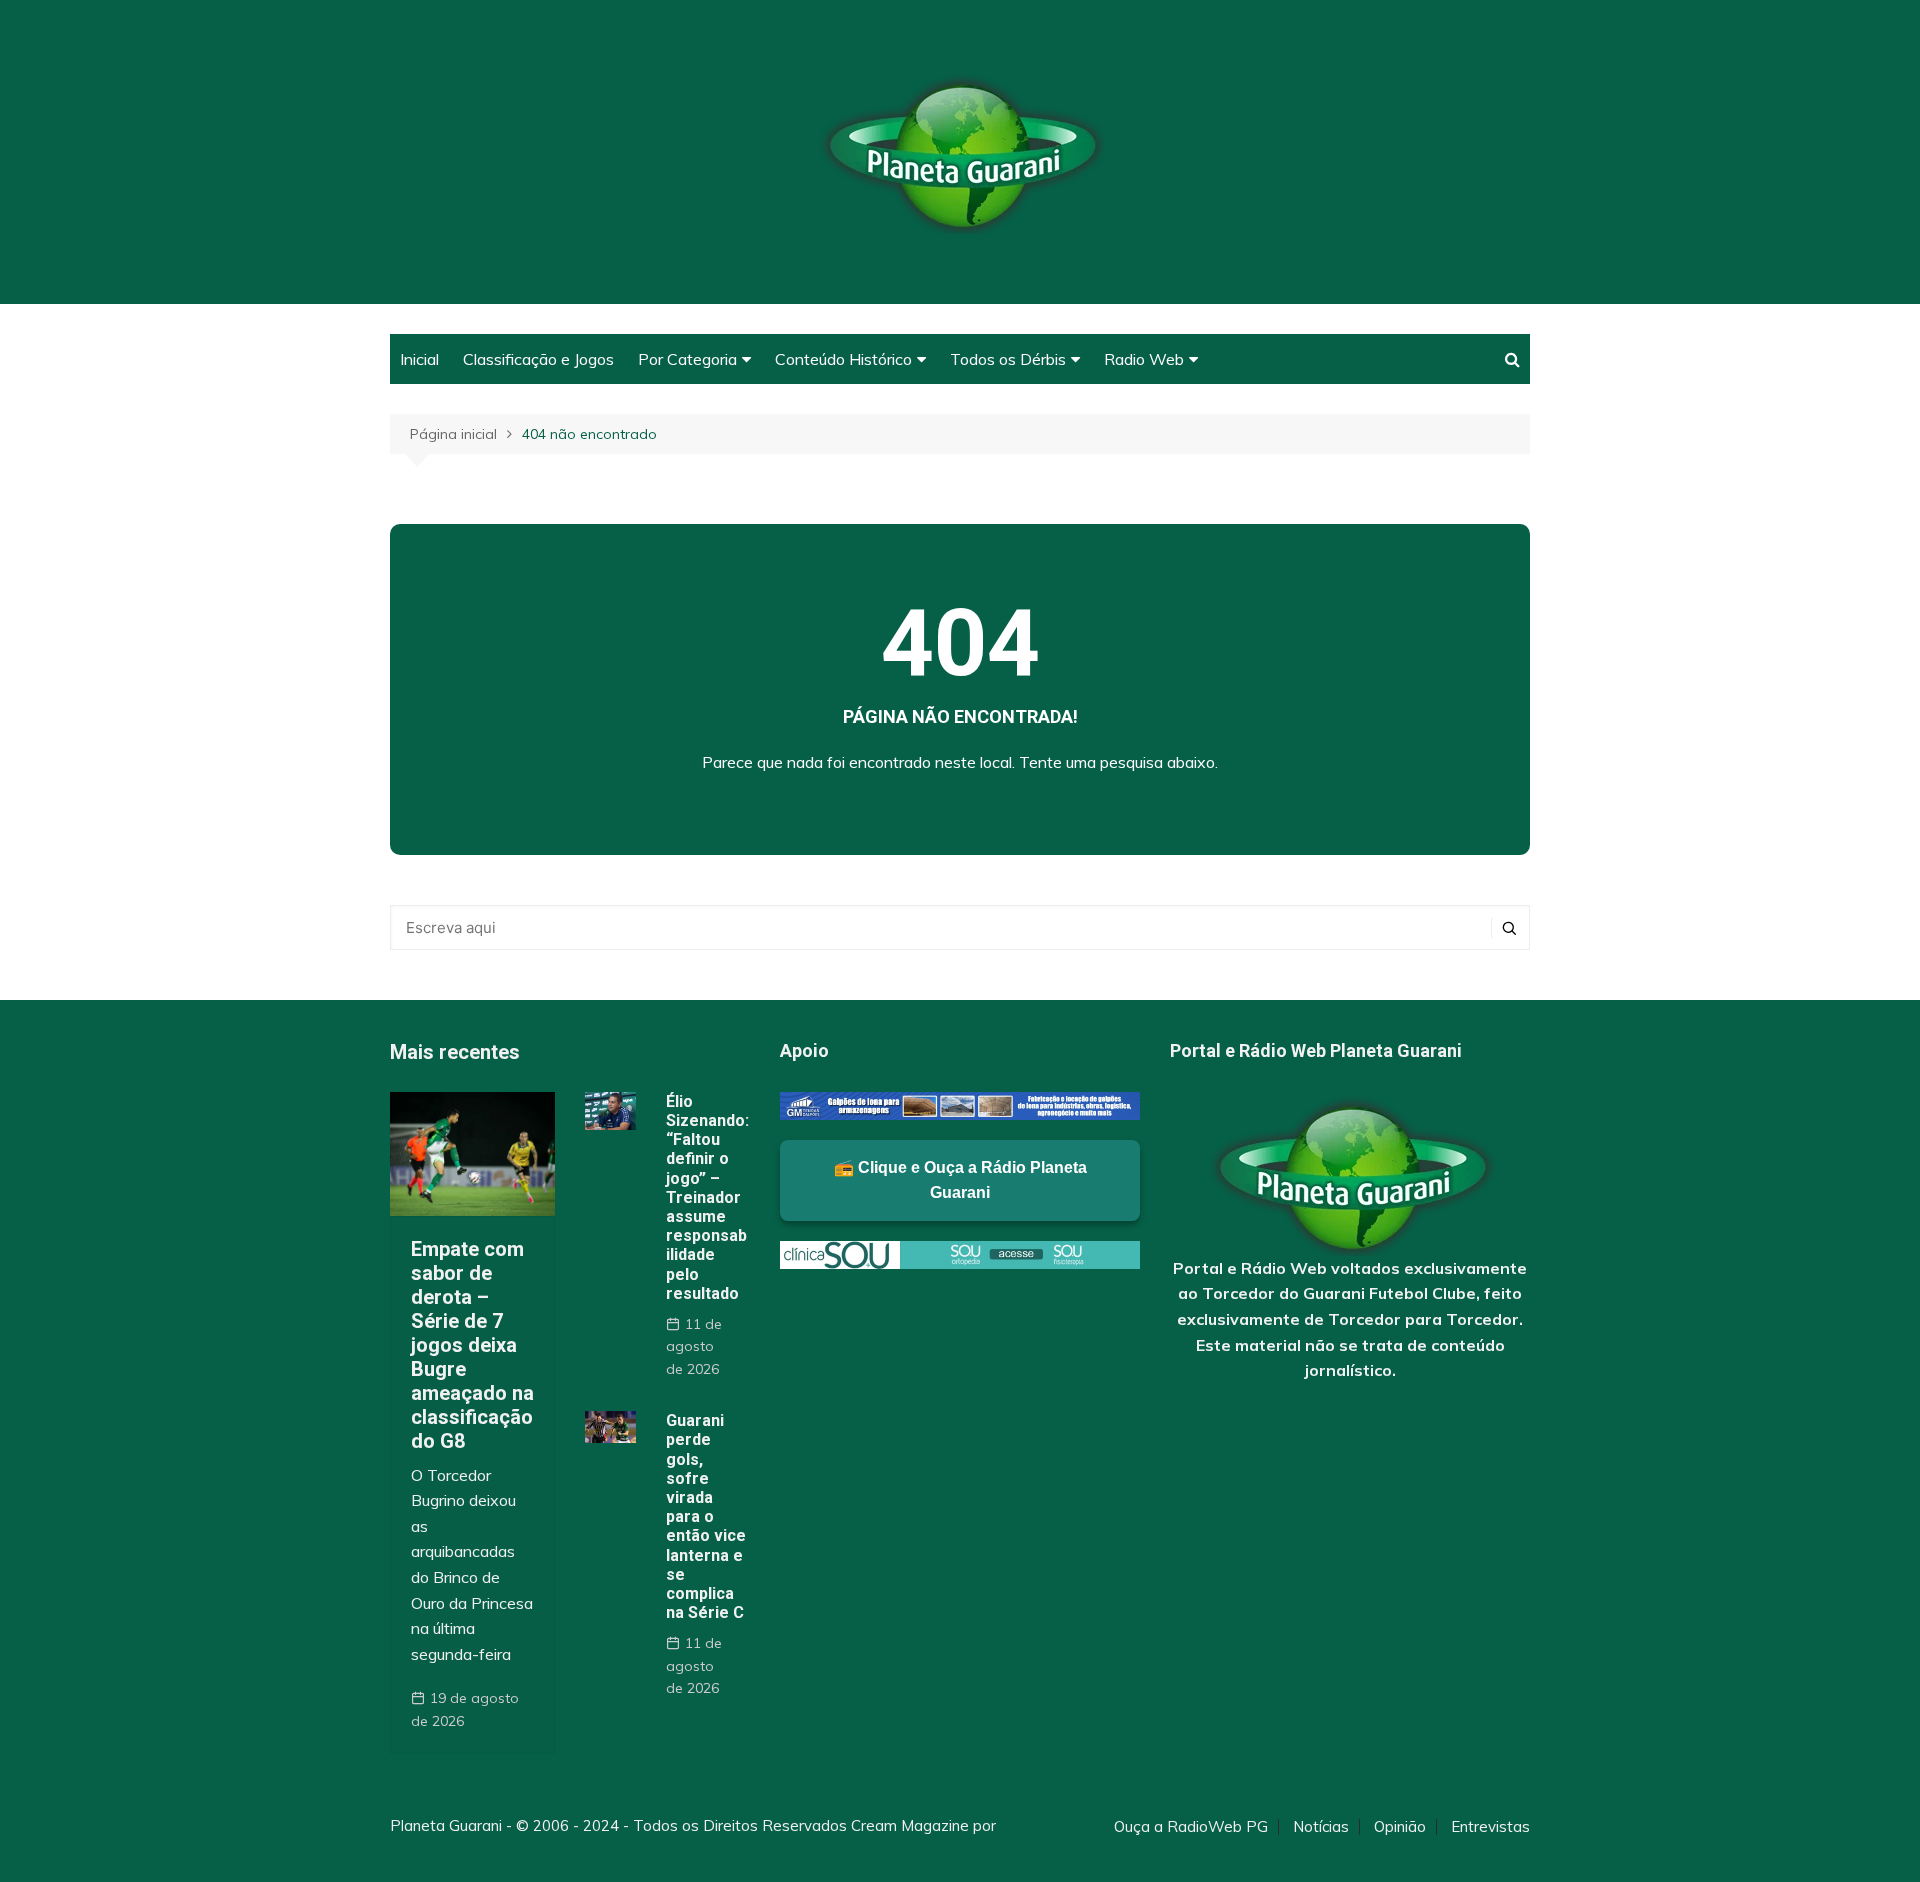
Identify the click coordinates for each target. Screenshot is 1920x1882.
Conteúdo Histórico (843, 359)
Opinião (1400, 1827)
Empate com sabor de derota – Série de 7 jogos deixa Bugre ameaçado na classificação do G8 (472, 1345)
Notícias (1321, 1827)
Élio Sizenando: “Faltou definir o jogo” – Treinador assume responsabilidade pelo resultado (707, 1197)
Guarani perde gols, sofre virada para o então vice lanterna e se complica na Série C (706, 1516)
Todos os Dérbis (1008, 359)
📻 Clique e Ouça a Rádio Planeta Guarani (960, 1180)
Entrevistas (1490, 1827)
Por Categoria (687, 359)
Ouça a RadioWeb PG (1191, 1827)
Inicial (419, 359)
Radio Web (1144, 359)
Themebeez (432, 1849)
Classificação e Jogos (538, 359)
